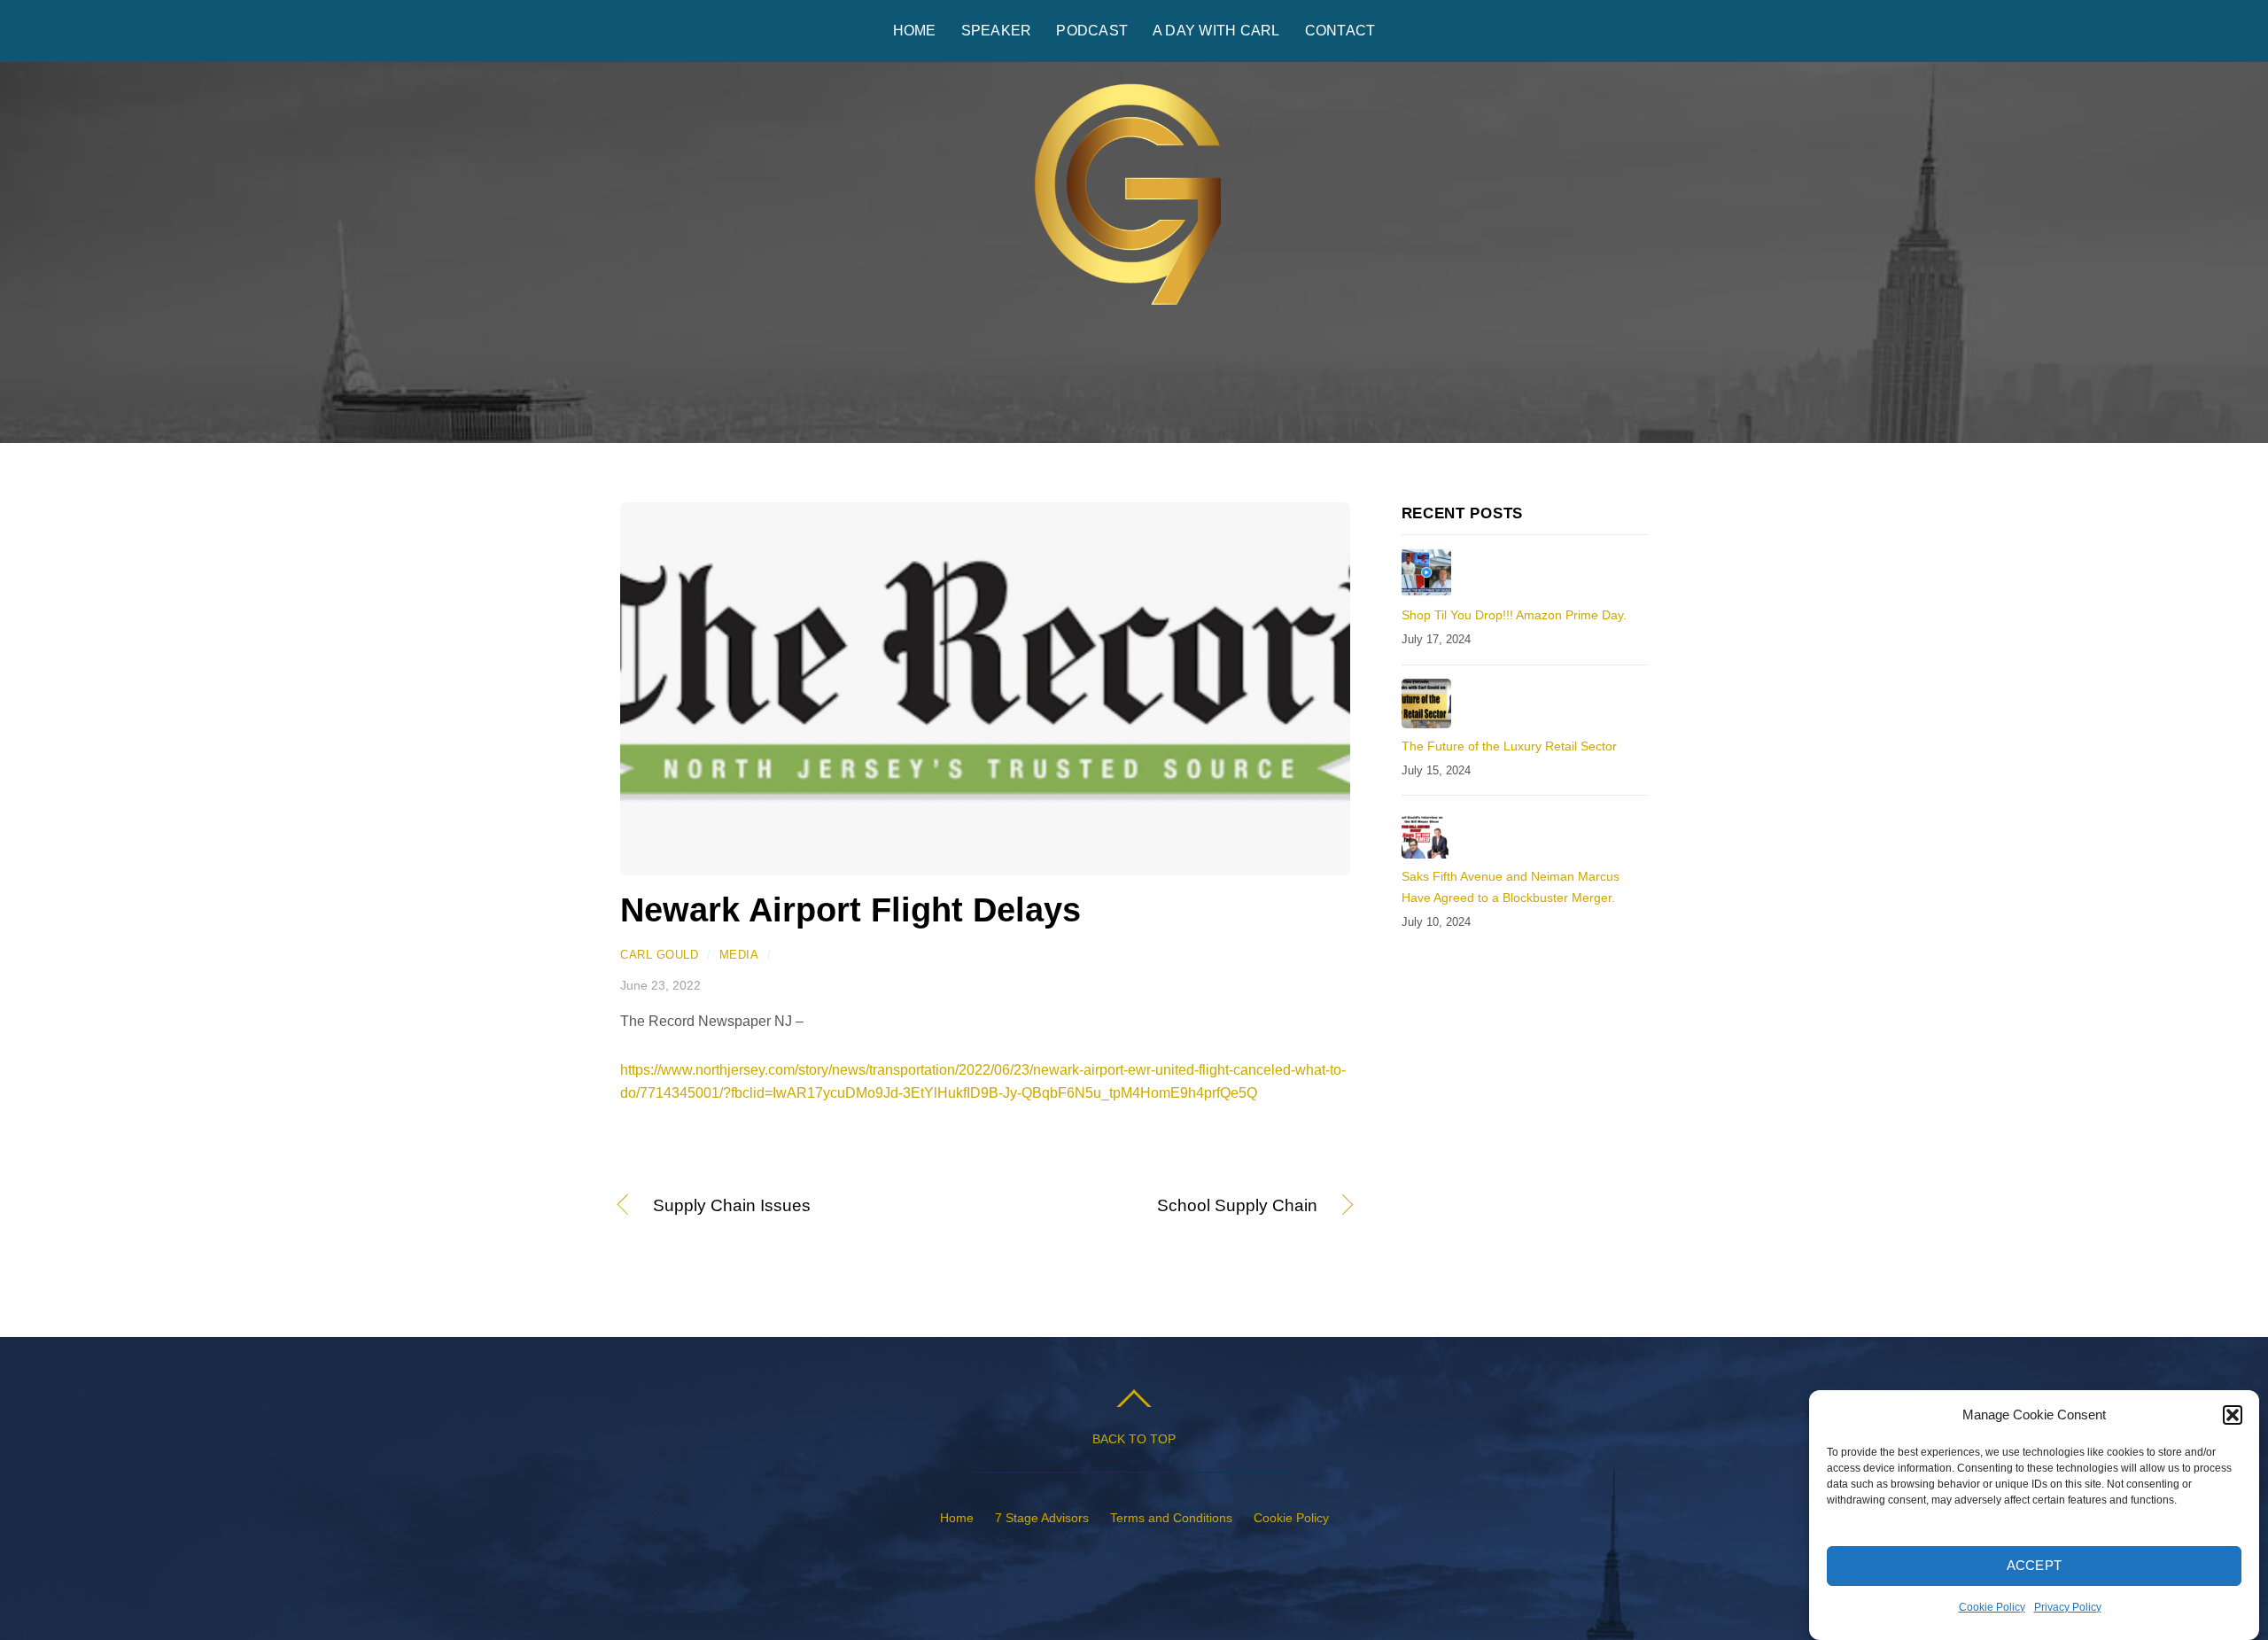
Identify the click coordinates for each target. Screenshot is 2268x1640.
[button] (2233, 1415)
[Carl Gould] (1134, 319)
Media (739, 955)
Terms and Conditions (1171, 1518)
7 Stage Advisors (1042, 1518)
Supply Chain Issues (732, 1207)
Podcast (1092, 31)
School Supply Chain (1162, 1207)
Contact (1340, 31)
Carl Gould (659, 955)
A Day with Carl (1216, 31)
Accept (2035, 1566)
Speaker (997, 31)
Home (915, 31)
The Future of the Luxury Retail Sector (1509, 746)
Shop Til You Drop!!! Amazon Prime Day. (1514, 615)
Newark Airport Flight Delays (850, 909)
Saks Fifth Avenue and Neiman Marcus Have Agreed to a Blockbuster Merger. (1511, 887)
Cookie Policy (1992, 1607)
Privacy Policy (2068, 1607)
